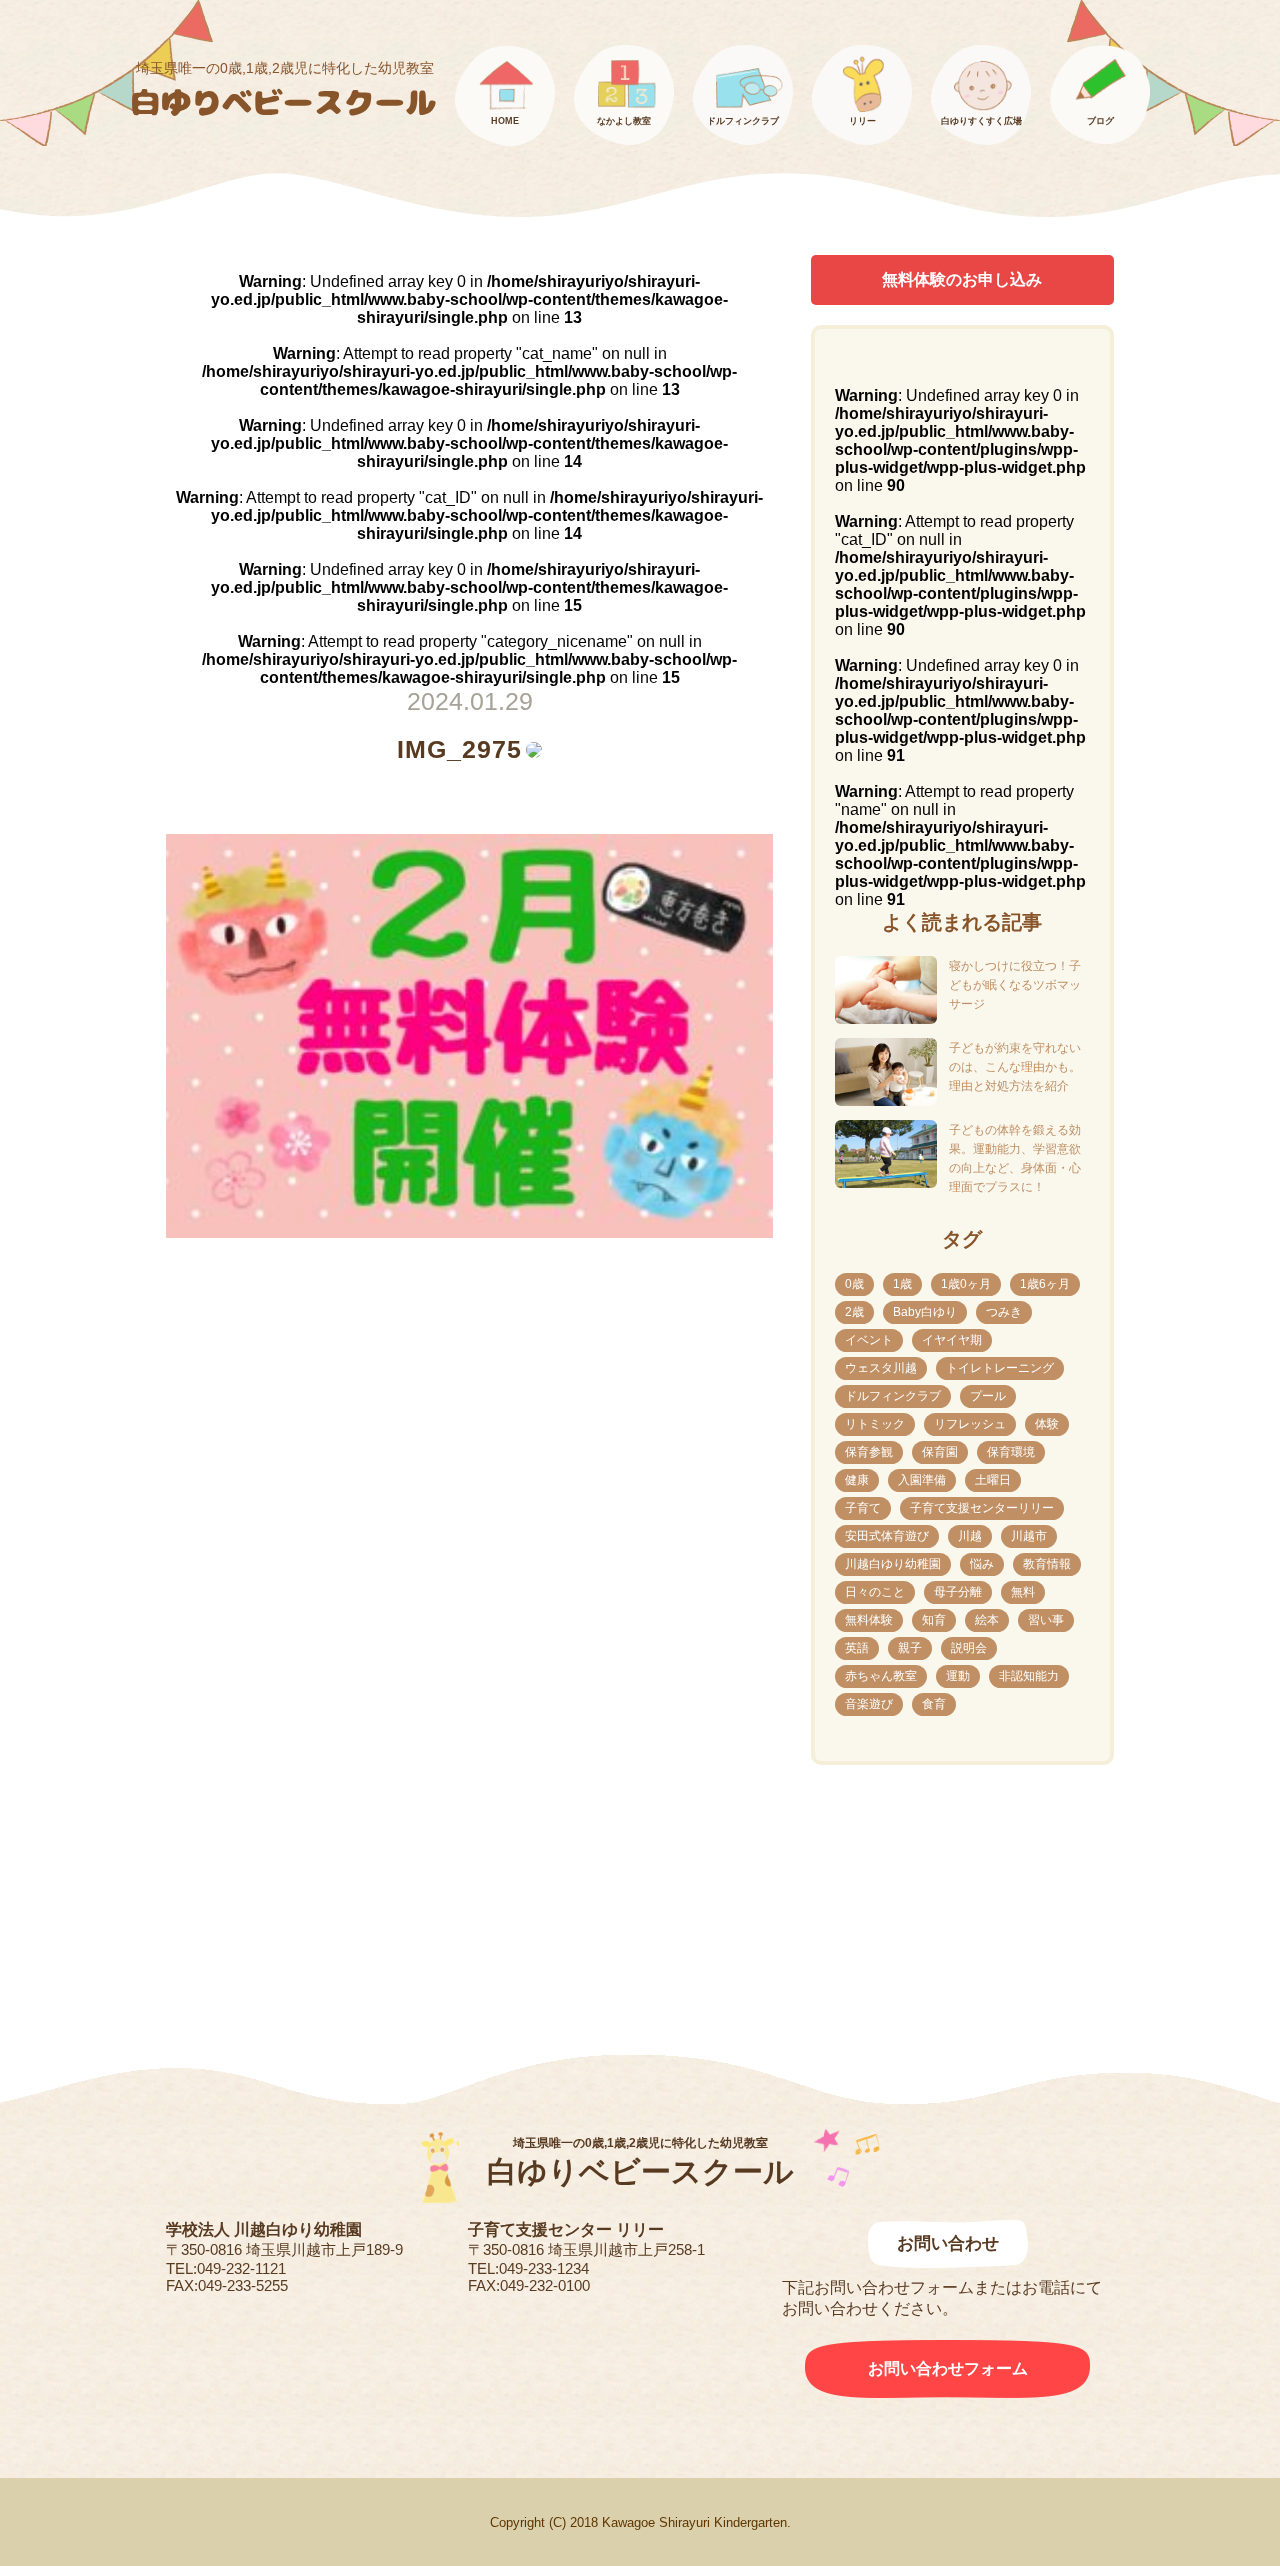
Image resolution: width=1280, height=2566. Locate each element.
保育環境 (1011, 1452)
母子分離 (958, 1592)
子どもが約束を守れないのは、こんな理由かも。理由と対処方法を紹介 (1015, 1067)
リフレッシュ (970, 1424)
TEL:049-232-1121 (226, 2268)
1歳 (902, 1284)
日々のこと (875, 1592)
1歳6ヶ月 (1045, 1284)
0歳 (854, 1284)
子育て (863, 1508)
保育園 (940, 1452)
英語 (857, 1648)
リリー (862, 121)
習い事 (1046, 1620)
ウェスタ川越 (881, 1368)
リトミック (875, 1424)
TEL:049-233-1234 (528, 2268)
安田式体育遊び (887, 1536)
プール (988, 1396)
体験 (1047, 1424)
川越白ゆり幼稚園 (893, 1564)
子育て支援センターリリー (982, 1508)
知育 (934, 1620)
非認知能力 (1029, 1676)
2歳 (854, 1312)
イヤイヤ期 (952, 1340)
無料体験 (869, 1620)
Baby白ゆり (925, 1312)
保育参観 (869, 1452)
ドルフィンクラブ (743, 121)
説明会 (969, 1648)
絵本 (987, 1620)
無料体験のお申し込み (962, 279)
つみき (1004, 1312)
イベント (869, 1340)
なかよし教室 (624, 121)
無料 (1023, 1592)
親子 (910, 1648)
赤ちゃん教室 (881, 1676)
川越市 (1029, 1536)
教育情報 (1047, 1564)
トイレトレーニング (1000, 1368)
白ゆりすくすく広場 (981, 121)
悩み (982, 1564)
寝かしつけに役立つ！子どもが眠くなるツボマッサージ (1015, 985)
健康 (857, 1480)
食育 (934, 1704)
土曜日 (993, 1480)
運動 (958, 1676)
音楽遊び (869, 1704)
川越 (970, 1536)
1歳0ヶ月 (966, 1284)
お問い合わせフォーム (948, 2368)
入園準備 (922, 1480)
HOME (505, 121)
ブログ (1100, 121)
